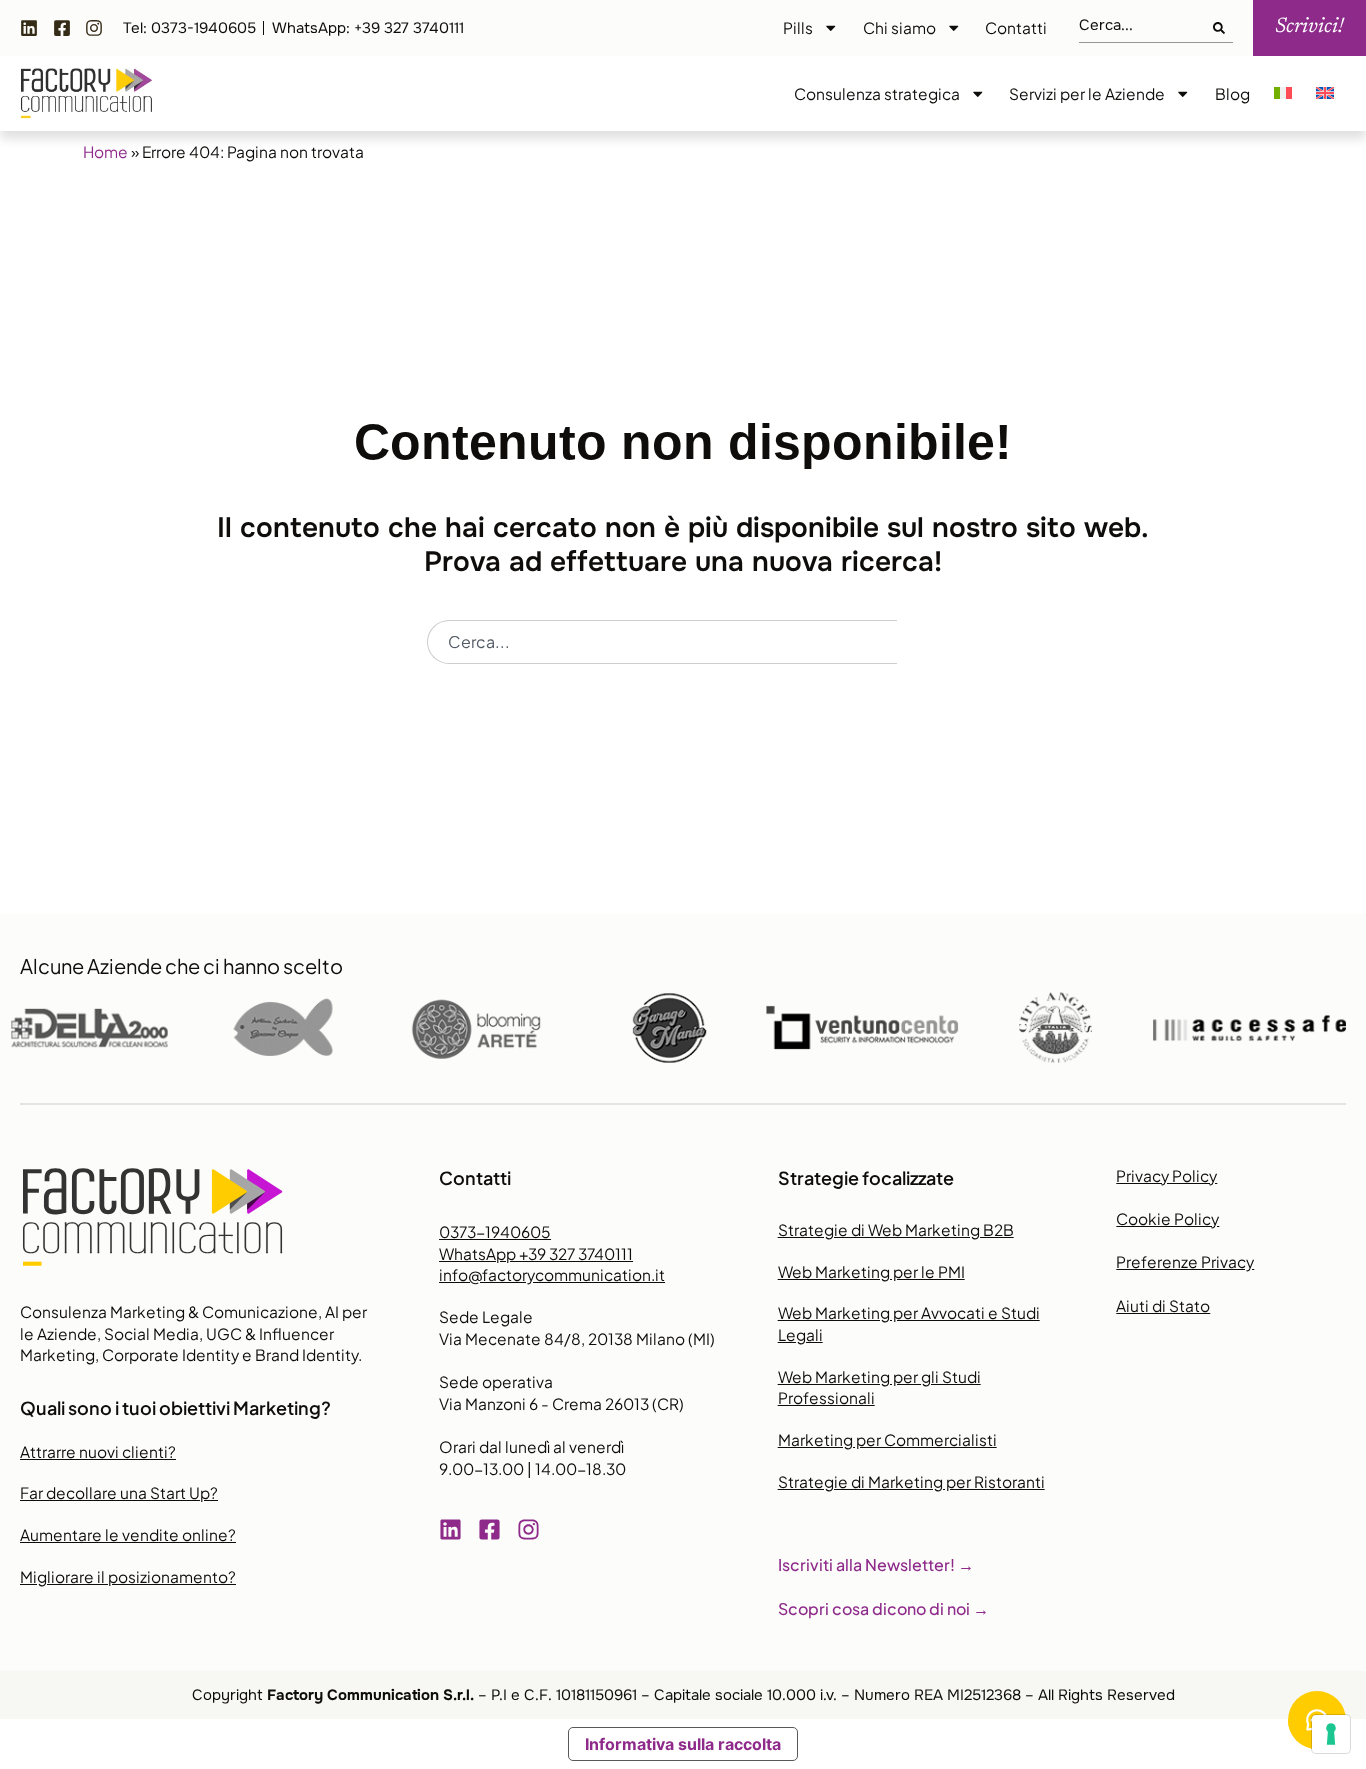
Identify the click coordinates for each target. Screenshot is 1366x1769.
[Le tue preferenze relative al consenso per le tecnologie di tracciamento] (1331, 1734)
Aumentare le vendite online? (128, 1534)
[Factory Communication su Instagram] (99, 28)
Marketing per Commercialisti (887, 1439)
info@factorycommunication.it (552, 1274)
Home (105, 151)
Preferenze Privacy (1185, 1261)
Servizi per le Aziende (1087, 93)
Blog (1232, 93)
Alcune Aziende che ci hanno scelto (181, 965)
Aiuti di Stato (1163, 1305)
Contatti (1016, 27)
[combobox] (1146, 28)
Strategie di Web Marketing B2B (896, 1229)
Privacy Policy (1166, 1175)
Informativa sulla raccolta (683, 1744)
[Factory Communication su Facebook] (67, 28)
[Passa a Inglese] (1325, 94)
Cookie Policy (1167, 1218)
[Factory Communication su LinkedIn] (34, 28)
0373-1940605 (495, 1231)
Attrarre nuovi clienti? (98, 1451)
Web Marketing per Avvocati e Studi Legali (909, 1323)
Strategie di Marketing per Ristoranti (911, 1481)
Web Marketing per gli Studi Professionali (879, 1387)
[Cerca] (1223, 28)
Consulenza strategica (877, 93)
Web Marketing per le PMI (871, 1271)
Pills (798, 27)
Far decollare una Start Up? (119, 1492)
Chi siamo (899, 27)
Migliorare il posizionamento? (128, 1576)
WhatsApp (536, 1253)
